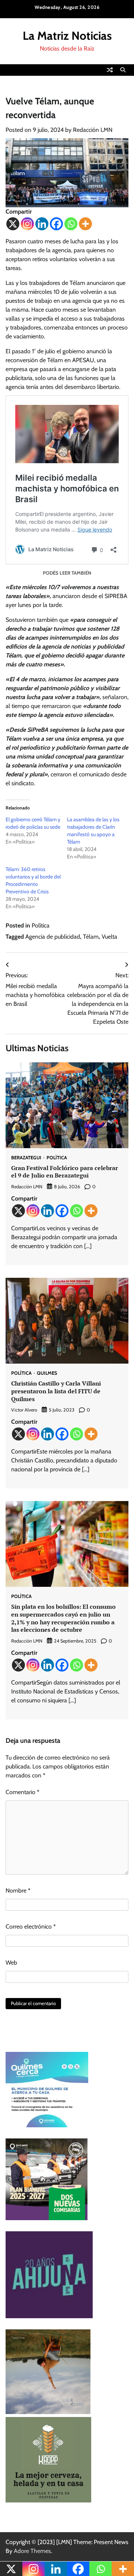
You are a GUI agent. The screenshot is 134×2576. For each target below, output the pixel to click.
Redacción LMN (93, 130)
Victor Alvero (24, 1410)
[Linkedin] (42, 224)
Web (11, 1963)
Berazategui (26, 1158)
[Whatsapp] (71, 224)
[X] (13, 224)
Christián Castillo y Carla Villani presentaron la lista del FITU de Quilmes (56, 1391)
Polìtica (41, 925)
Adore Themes (32, 2551)
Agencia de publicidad (53, 937)
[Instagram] (27, 224)
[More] (85, 224)
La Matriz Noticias (67, 36)
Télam (91, 937)
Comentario (23, 1792)
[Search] (123, 70)
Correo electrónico (31, 1927)
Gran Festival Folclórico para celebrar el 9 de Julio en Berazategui (65, 1172)
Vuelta (109, 937)
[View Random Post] (110, 70)
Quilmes (47, 1373)
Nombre (18, 1890)
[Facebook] (56, 224)
